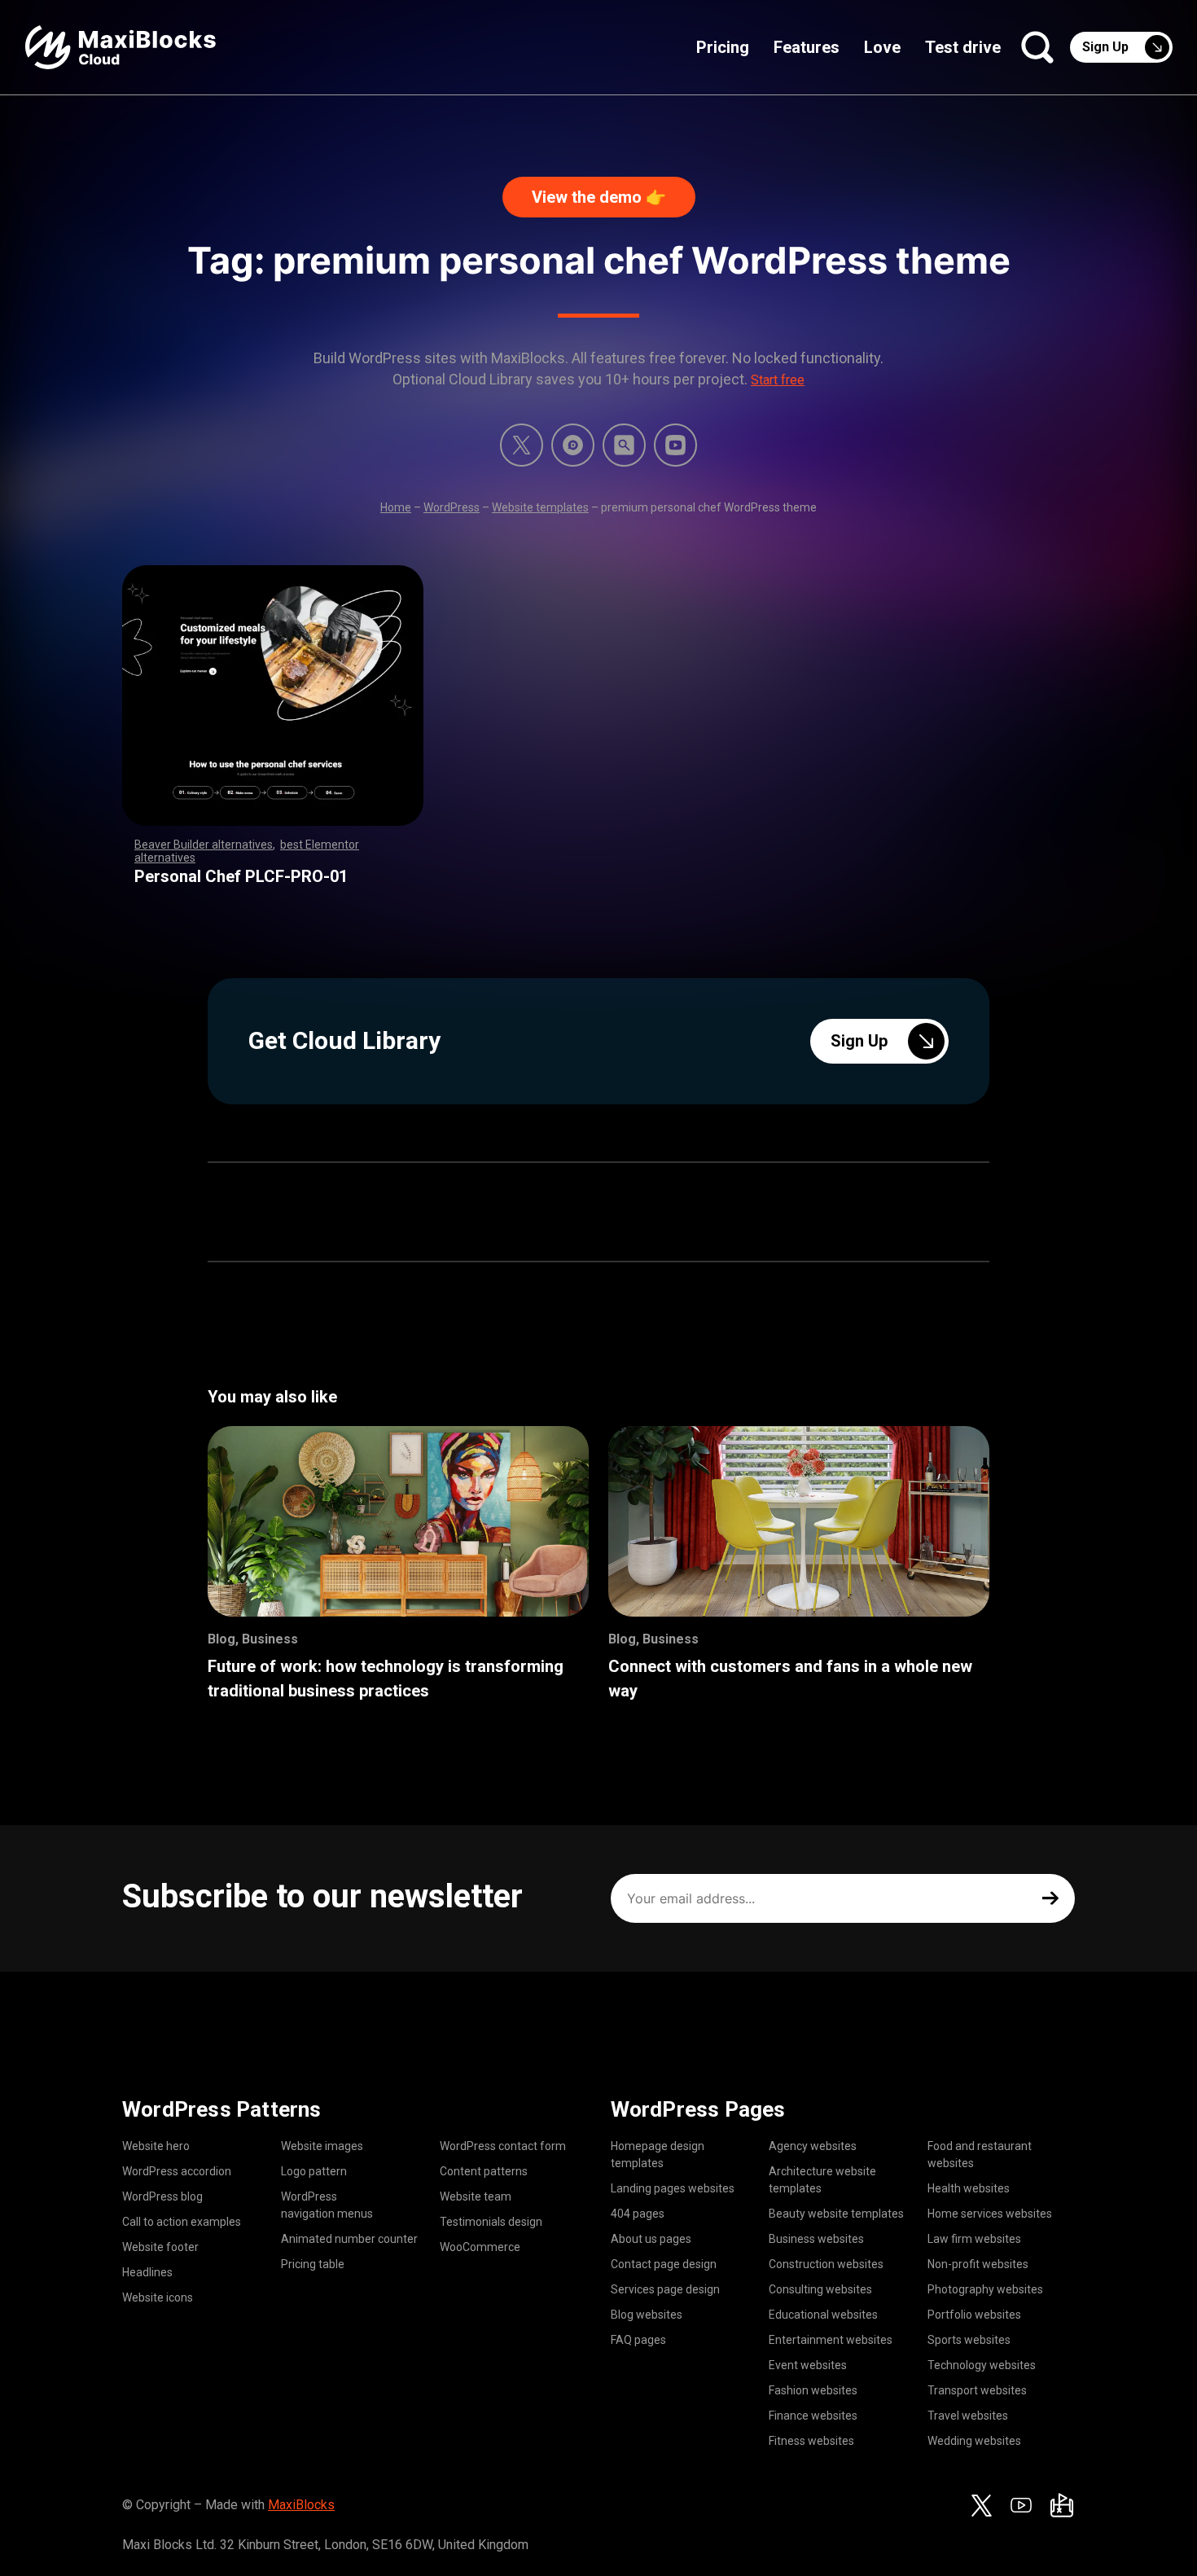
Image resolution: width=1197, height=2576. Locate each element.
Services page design (665, 2289)
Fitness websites (811, 2441)
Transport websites (977, 2390)
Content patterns (484, 2171)
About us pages (651, 2239)
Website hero (156, 2146)
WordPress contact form (503, 2146)
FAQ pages (638, 2340)
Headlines (147, 2272)
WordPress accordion (177, 2171)
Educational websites (823, 2315)
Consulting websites (820, 2289)
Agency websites (813, 2146)
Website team (476, 2196)
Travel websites (968, 2416)
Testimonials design (491, 2222)
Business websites (816, 2239)
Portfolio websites (974, 2315)
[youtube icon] (1021, 2505)
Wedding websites (974, 2441)
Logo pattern (314, 2171)
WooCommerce (480, 2247)
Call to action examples (182, 2222)
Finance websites (813, 2416)
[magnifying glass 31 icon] (624, 445)
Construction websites (826, 2264)
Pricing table (313, 2264)
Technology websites (982, 2365)
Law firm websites (974, 2239)
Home (396, 507)
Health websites (969, 2188)
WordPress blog (162, 2196)
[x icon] (522, 445)
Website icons (158, 2297)
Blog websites (647, 2315)
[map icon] (1062, 2505)
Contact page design (664, 2264)
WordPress (452, 507)
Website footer (160, 2247)
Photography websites (985, 2289)
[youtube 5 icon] (675, 445)
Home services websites (990, 2214)
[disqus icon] (573, 445)
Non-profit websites (978, 2264)
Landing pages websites (673, 2188)
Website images (322, 2146)
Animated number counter (349, 2239)
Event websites (808, 2365)
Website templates (540, 507)
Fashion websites (813, 2390)
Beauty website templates (836, 2214)
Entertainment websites (831, 2340)
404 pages (638, 2214)
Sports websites (969, 2340)
